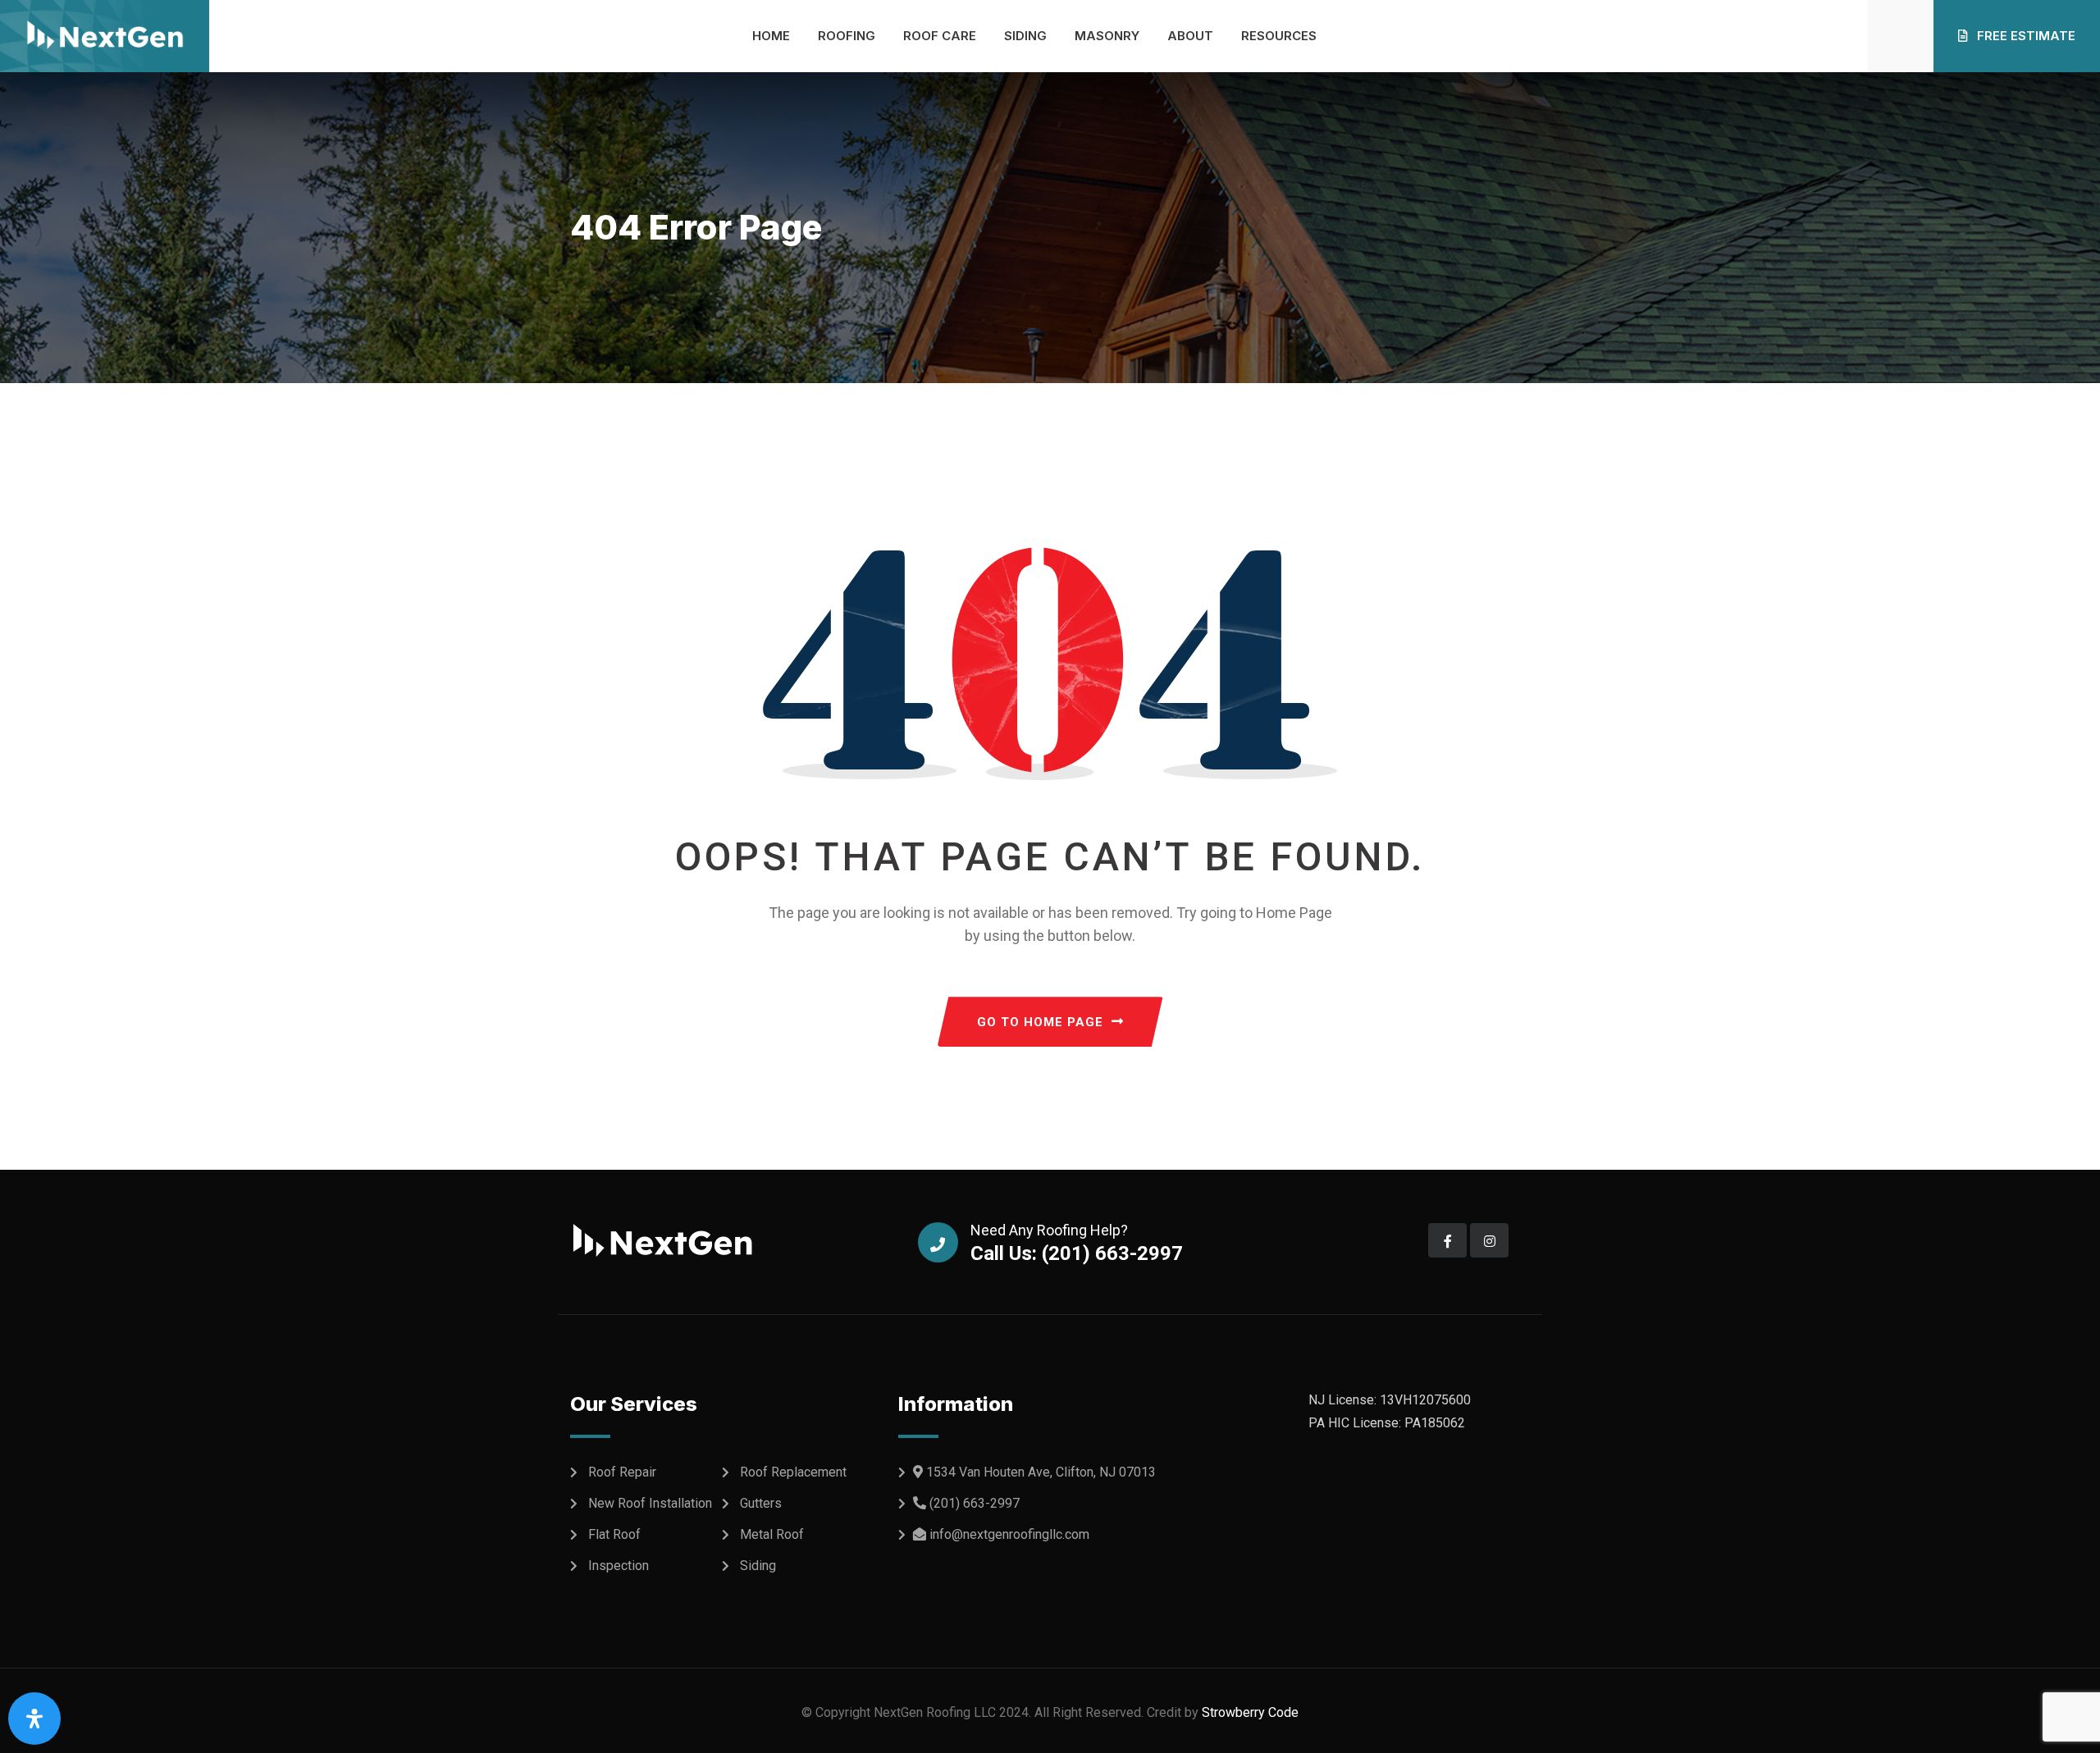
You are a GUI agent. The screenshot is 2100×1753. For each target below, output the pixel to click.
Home (771, 36)
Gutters (761, 1503)
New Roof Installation (650, 1503)
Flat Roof (614, 1534)
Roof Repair (622, 1472)
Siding (1025, 36)
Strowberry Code (1249, 1712)
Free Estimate (2025, 36)
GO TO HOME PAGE (1040, 1022)
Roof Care (940, 36)
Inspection (619, 1566)
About (1190, 36)
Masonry (1107, 36)
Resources (1279, 36)
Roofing (847, 36)
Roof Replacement (793, 1472)
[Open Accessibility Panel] (34, 1719)
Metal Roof (772, 1534)
